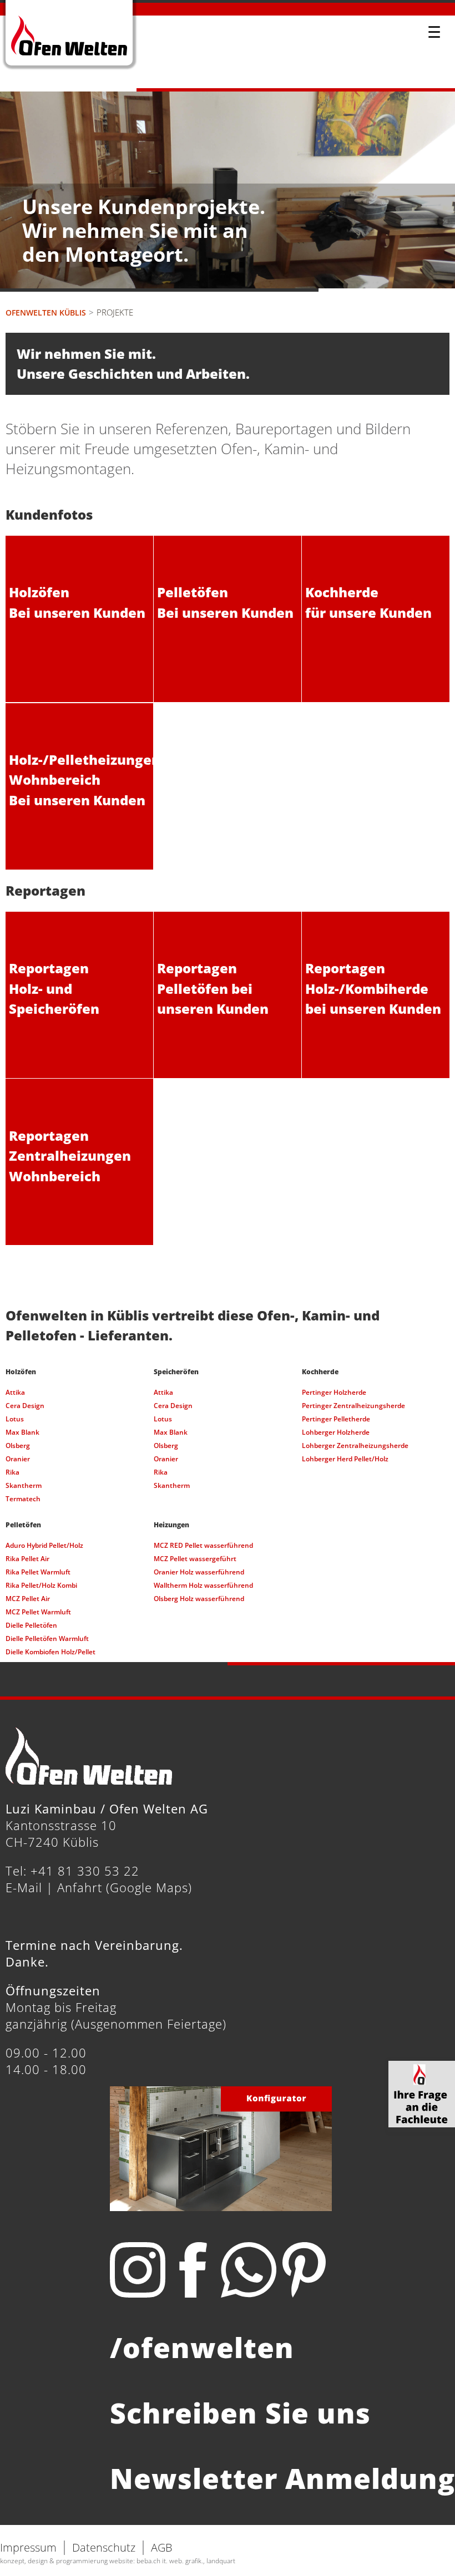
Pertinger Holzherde (334, 1392)
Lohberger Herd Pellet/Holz (345, 1459)
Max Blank (22, 1432)
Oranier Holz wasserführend (199, 1572)
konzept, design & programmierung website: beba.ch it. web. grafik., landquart (118, 2561)
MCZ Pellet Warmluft (38, 1612)
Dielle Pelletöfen (31, 1625)
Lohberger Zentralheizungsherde (355, 1445)
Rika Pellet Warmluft (38, 1572)
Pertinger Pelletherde (336, 1419)
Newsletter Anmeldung (282, 2478)
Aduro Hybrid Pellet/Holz (44, 1545)
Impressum (28, 2547)
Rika (12, 1472)
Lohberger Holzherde (336, 1432)
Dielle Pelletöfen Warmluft (47, 1638)
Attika (15, 1392)
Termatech (23, 1499)
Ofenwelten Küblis (46, 313)
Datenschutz (104, 2547)
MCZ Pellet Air (28, 1599)
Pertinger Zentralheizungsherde (353, 1406)
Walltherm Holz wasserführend (203, 1585)
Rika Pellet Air (27, 1559)
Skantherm (24, 1485)
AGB (162, 2547)
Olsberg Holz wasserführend (199, 1599)
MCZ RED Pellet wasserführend (203, 1545)
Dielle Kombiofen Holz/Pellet (50, 1652)
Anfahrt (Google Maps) (125, 1887)
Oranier (18, 1459)
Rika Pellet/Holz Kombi (41, 1585)
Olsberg (18, 1445)
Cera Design (25, 1406)
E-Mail (24, 1887)
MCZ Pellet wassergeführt (195, 1559)
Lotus (15, 1419)
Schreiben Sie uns (240, 2413)
